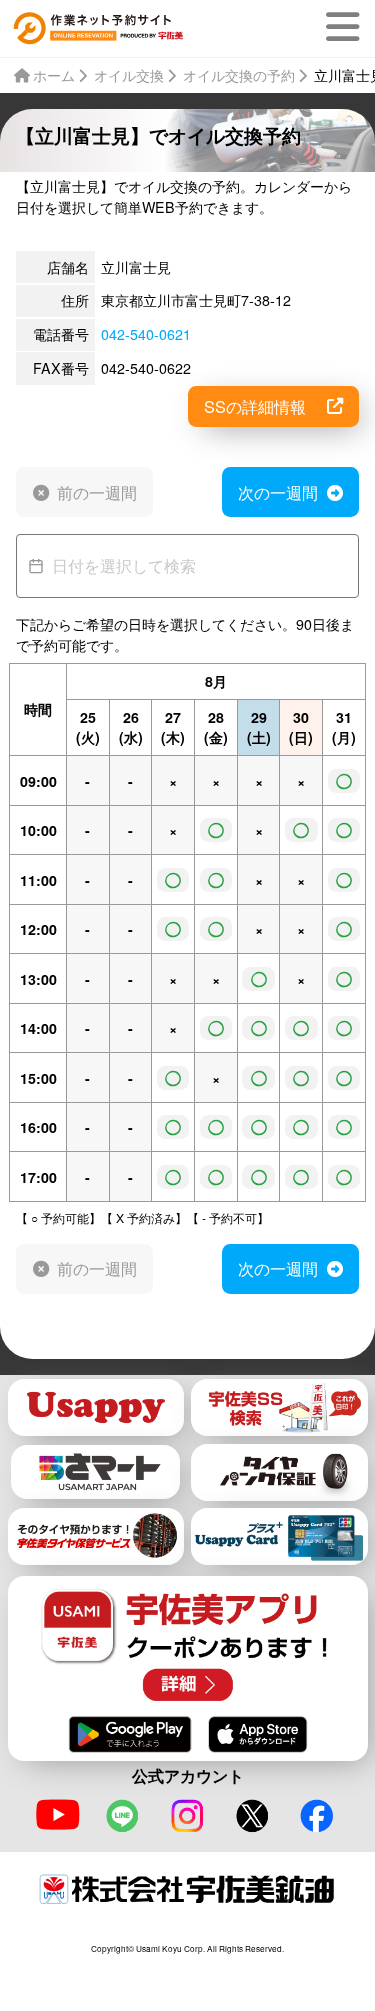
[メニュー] (346, 27)
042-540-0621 (146, 334)
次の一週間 (278, 492)
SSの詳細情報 (255, 406)
